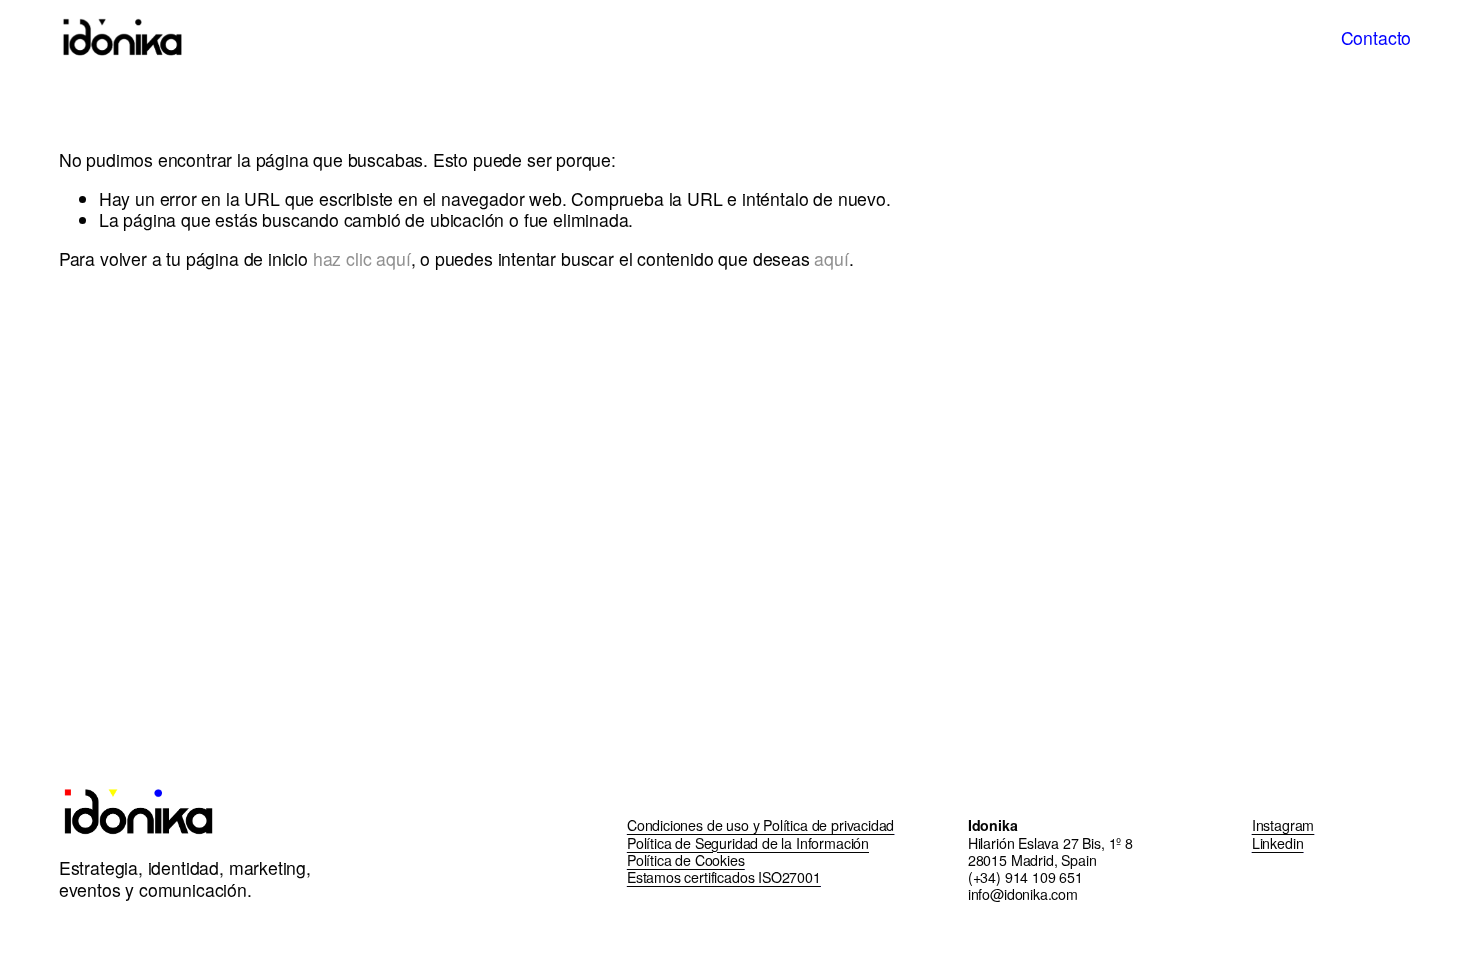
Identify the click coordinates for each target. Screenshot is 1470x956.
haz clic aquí (362, 258)
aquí (831, 258)
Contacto (1376, 37)
